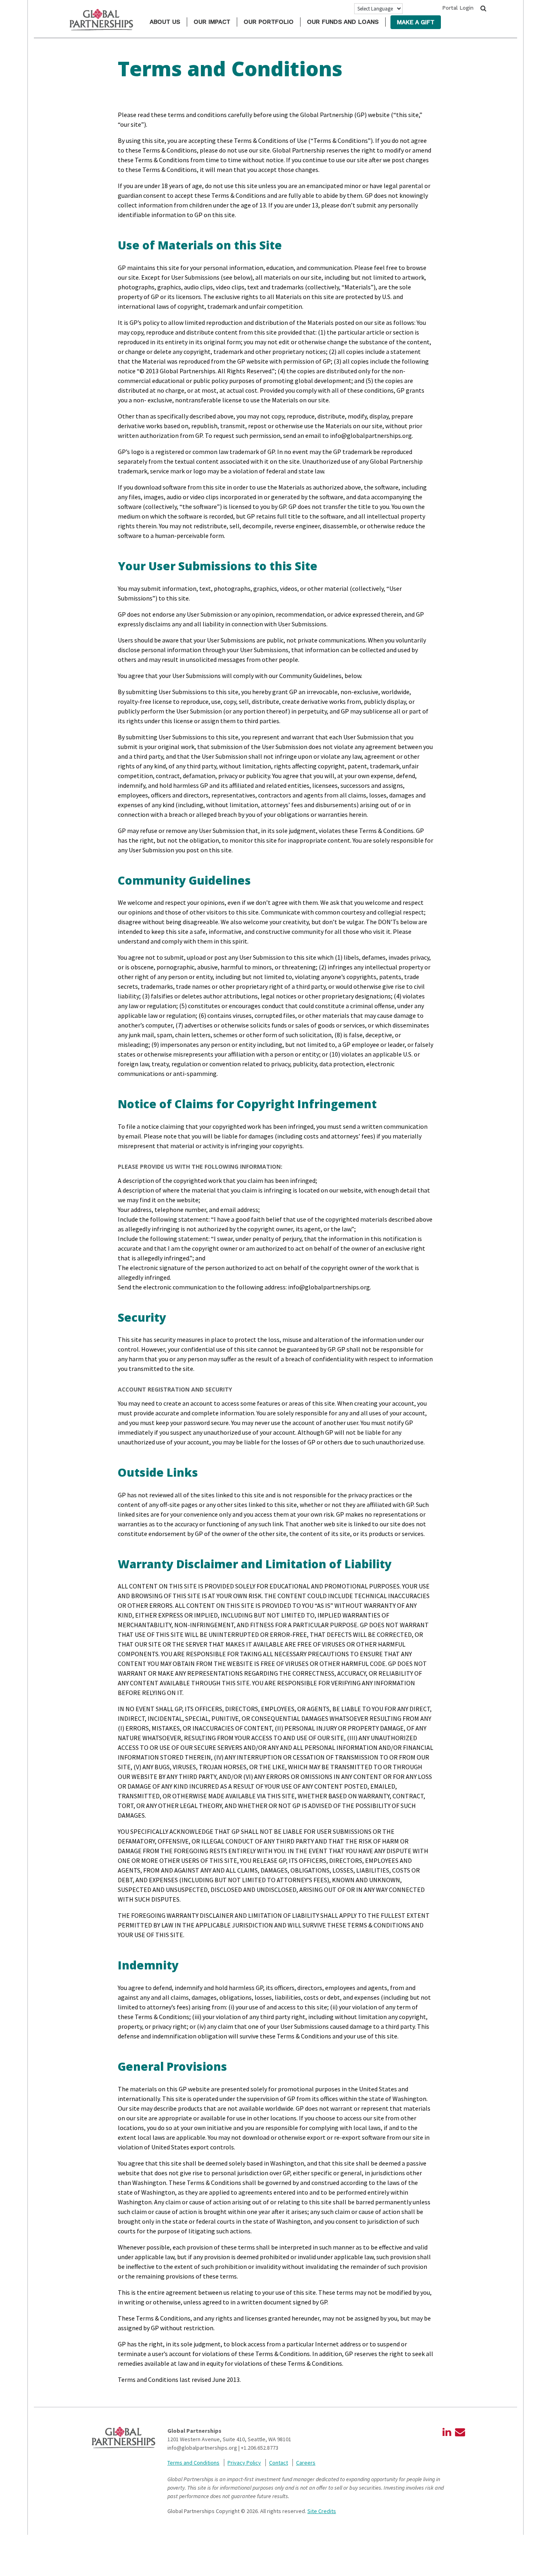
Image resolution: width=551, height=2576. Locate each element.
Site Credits (322, 2511)
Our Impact (212, 22)
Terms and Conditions (193, 2463)
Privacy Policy (244, 2463)
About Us (165, 22)
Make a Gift (416, 22)
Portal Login (458, 8)
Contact (279, 2463)
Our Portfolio (269, 22)
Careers (306, 2463)
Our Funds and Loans (343, 22)
